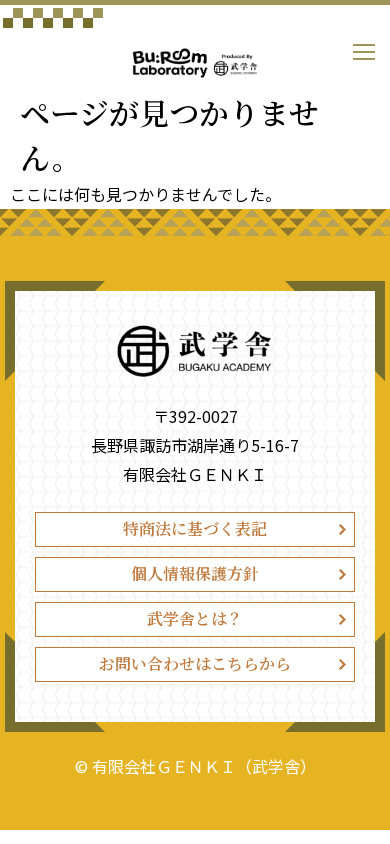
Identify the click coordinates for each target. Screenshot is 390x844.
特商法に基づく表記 (195, 528)
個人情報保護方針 (195, 573)
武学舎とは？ (195, 618)
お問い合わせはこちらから (195, 663)
